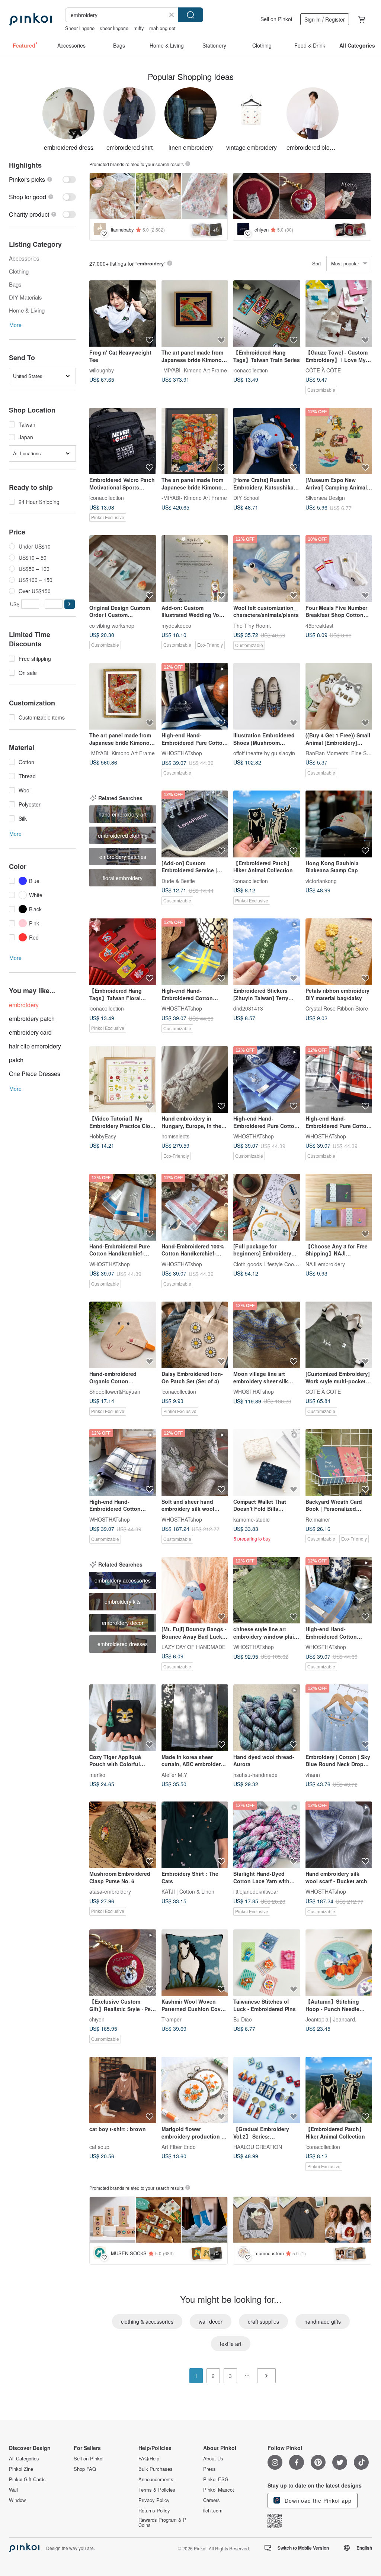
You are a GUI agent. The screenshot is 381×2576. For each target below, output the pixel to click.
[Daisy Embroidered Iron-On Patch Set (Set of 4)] (195, 1335)
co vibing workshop (112, 625)
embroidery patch (32, 1019)
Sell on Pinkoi (276, 19)
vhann (313, 1774)
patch (16, 1060)
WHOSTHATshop (182, 753)
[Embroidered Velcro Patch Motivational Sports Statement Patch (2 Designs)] (123, 441)
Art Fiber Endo (179, 2147)
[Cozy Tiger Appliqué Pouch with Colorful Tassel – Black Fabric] (123, 1718)
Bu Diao (243, 2019)
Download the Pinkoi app (317, 2501)
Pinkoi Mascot (219, 2490)
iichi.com (213, 2511)
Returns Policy (154, 2511)
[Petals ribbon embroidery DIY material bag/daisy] (339, 952)
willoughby (102, 370)
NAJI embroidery (325, 1264)
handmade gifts (323, 2321)
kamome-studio (252, 1519)
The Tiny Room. (252, 625)
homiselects (175, 1136)
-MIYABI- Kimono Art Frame (194, 370)
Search (190, 15)
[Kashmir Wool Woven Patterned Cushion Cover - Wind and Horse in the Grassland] (195, 1963)
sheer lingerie (114, 28)
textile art (231, 2344)
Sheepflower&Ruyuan (115, 1392)
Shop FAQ (85, 2469)
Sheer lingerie (80, 28)
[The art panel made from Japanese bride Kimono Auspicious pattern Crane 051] (123, 696)
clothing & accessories (147, 2321)
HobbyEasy (103, 1136)
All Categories (24, 2459)
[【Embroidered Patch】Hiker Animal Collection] (267, 824)
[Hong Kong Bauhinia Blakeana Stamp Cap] (339, 824)
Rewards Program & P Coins (162, 2522)
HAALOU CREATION (258, 2147)
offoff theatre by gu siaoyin (264, 753)
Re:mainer (318, 1519)
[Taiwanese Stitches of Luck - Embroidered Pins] (267, 1963)
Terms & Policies (157, 2490)
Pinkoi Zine (21, 2469)
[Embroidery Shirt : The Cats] (195, 1835)
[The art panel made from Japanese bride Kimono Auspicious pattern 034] (195, 314)
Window (17, 2500)
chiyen (97, 2019)
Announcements (156, 2479)
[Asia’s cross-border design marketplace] (30, 19)
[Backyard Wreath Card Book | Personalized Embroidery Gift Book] (339, 1462)
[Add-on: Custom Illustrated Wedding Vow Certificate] (195, 569)
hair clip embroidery (35, 1046)
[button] (70, 604)
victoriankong (321, 880)
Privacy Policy (154, 2500)
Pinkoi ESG (216, 2479)
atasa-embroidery (110, 1891)
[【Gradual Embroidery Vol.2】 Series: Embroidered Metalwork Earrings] (267, 2090)
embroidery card (30, 1032)
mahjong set (162, 28)
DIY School (246, 498)
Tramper (172, 2019)
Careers (212, 2500)
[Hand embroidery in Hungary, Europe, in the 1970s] (195, 1080)
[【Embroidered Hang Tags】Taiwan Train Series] (267, 314)
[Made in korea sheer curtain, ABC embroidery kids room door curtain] (195, 1718)
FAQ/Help (149, 2459)
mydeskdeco (176, 625)
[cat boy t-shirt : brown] (123, 2090)
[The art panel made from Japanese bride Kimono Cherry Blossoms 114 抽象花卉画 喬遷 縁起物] (195, 441)
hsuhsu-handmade (255, 1774)
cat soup (99, 2147)
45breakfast (319, 625)
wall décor (211, 2321)
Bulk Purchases (156, 2469)
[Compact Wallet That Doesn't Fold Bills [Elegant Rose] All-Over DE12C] (267, 1462)
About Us (213, 2459)
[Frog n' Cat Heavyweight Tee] (123, 314)
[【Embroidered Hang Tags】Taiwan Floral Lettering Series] (123, 952)
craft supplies (263, 2321)
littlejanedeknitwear (256, 1891)
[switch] (42, 179)
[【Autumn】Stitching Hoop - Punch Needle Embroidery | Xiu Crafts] (339, 1963)
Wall (13, 2490)
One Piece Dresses (35, 1074)
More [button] (15, 325)
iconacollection (251, 370)
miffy (139, 28)
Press (209, 2469)
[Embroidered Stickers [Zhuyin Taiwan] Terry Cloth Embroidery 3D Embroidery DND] (267, 952)
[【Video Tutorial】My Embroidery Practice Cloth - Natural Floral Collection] (123, 1080)
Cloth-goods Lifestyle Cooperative (273, 1264)
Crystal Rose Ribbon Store (337, 1008)
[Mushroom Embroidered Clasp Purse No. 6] (123, 1835)
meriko (97, 1774)
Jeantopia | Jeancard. (331, 2019)
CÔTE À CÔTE (323, 370)
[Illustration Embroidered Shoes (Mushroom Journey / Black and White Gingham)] (267, 696)
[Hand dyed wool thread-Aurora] (267, 1718)
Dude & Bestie (178, 880)
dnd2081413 (248, 1008)
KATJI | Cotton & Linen (188, 1891)
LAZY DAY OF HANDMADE (193, 1647)
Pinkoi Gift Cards (27, 2479)
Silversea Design (325, 498)
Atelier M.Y (174, 1774)
